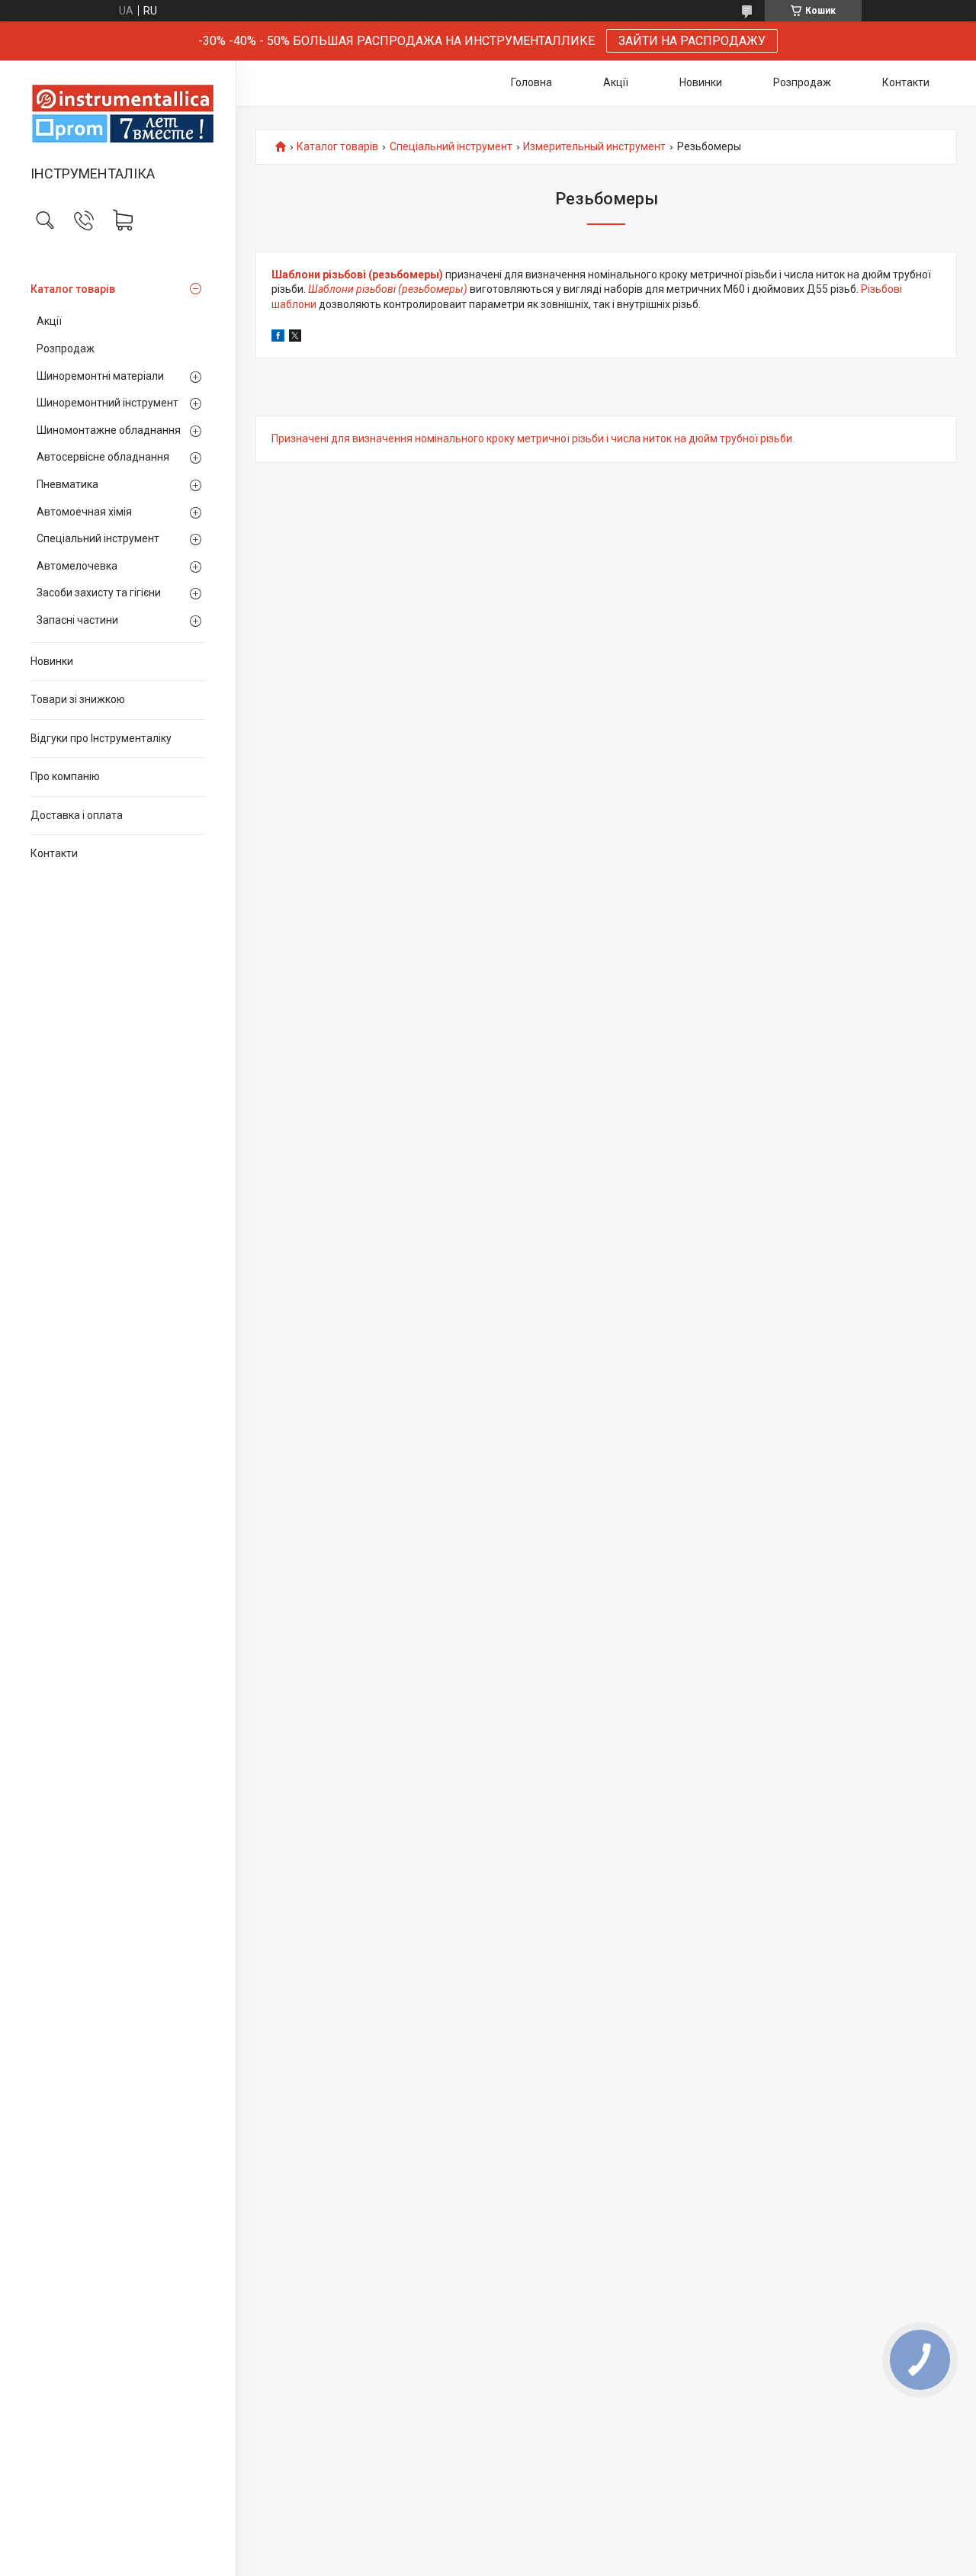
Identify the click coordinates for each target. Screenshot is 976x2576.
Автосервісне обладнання (103, 457)
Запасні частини (77, 620)
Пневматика (67, 484)
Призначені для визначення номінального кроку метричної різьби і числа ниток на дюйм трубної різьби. (533, 438)
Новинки (52, 661)
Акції (49, 321)
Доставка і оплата (77, 815)
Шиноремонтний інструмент (108, 403)
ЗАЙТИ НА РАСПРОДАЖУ (692, 41)
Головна (531, 82)
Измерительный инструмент (594, 147)
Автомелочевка (77, 566)
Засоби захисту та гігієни (99, 593)
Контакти (54, 853)
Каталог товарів (73, 289)
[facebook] (278, 338)
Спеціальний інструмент (98, 538)
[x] (295, 338)
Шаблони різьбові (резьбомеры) (357, 275)
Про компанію (65, 776)
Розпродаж (66, 348)
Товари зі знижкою (78, 699)
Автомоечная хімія (84, 512)
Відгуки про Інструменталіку (101, 738)
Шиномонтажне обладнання (109, 430)
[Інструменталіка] (118, 114)
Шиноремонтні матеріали (100, 376)
